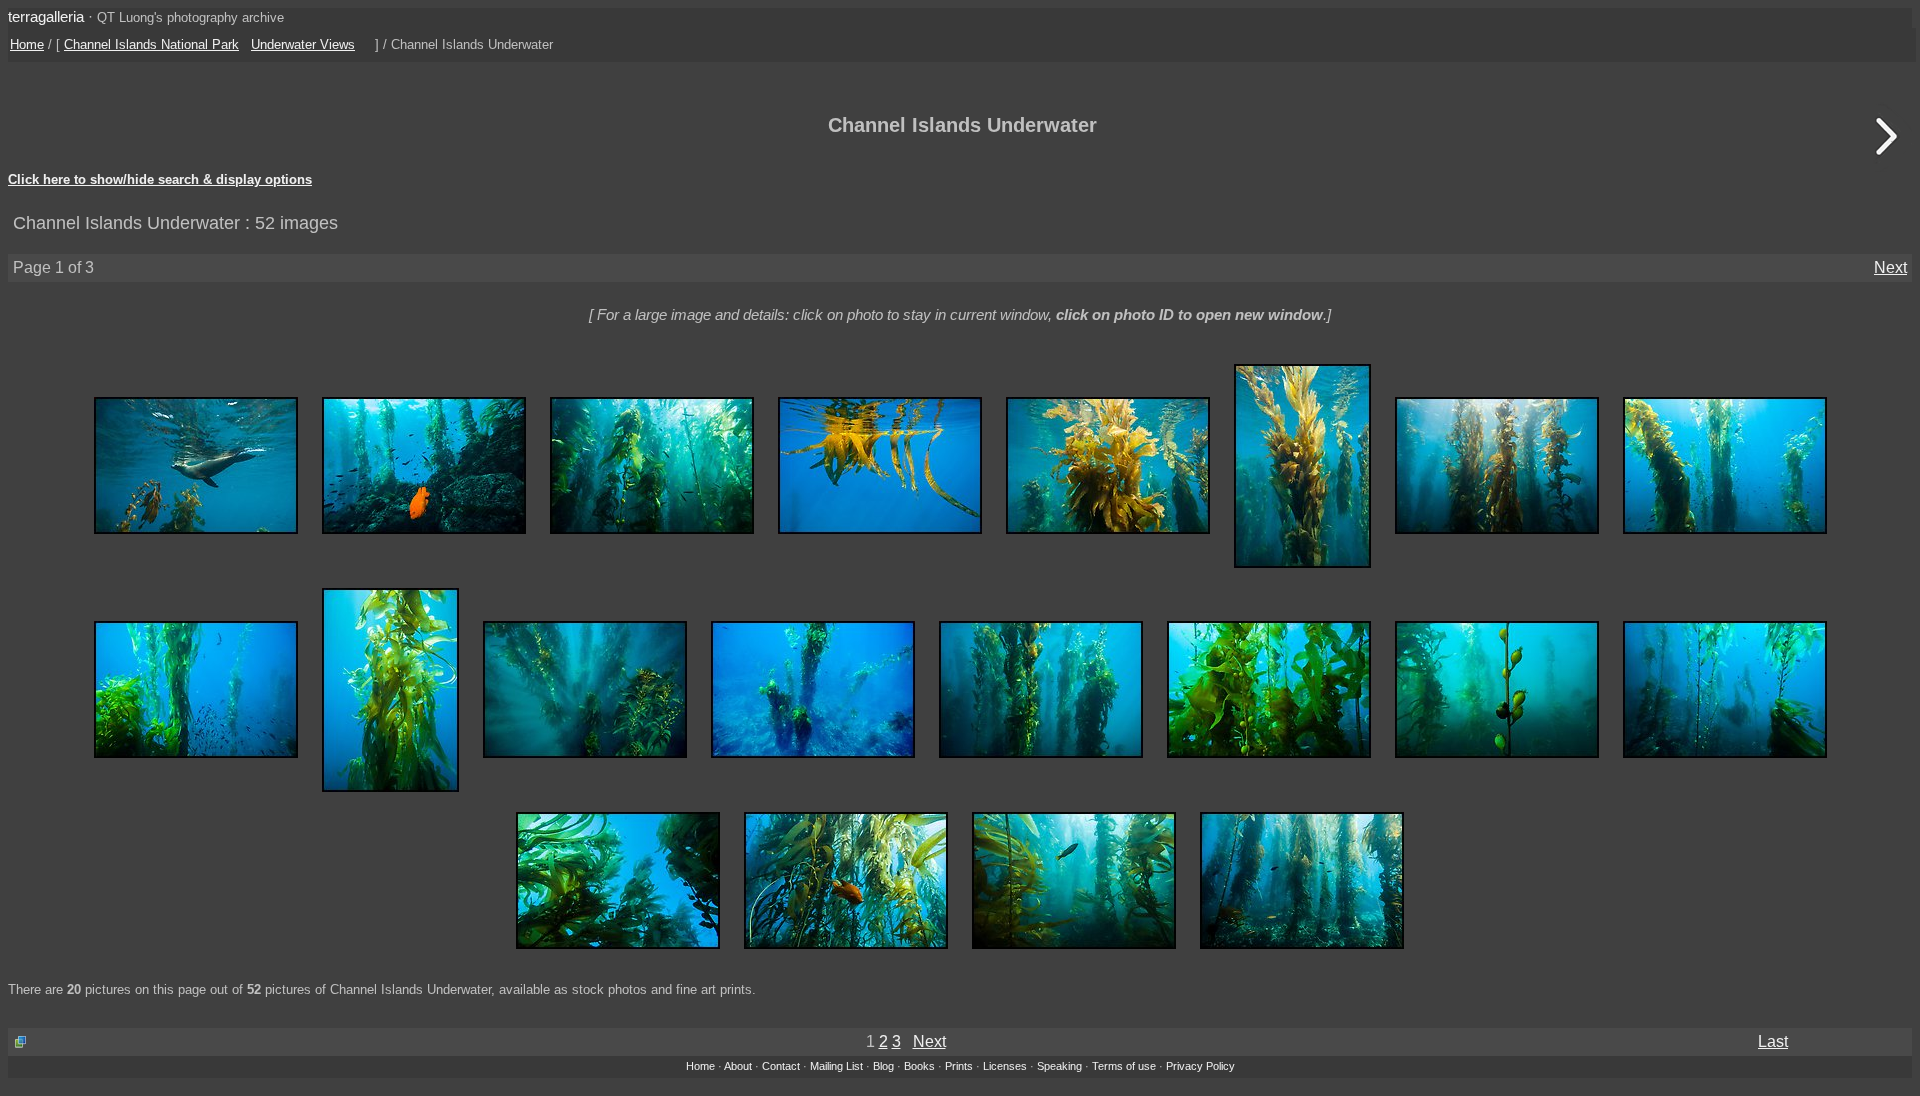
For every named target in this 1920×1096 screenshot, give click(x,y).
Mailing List (836, 1066)
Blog (883, 1066)
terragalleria (46, 16)
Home (27, 44)
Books (919, 1066)
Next (1890, 267)
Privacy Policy (1200, 1066)
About (738, 1066)
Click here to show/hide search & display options (160, 180)
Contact (781, 1066)
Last (1773, 1041)
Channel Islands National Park (151, 44)
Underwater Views (303, 44)
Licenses (1005, 1066)
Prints (959, 1066)
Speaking (1059, 1066)
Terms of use (1124, 1066)
